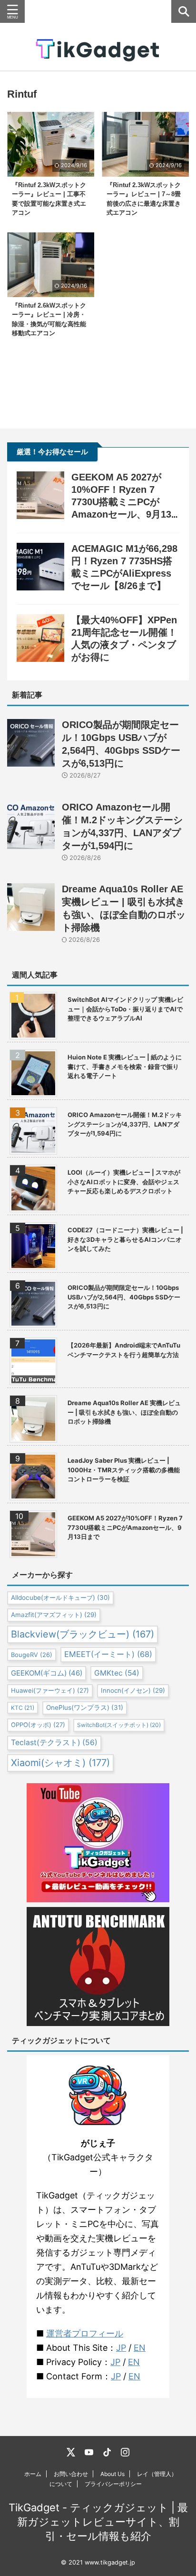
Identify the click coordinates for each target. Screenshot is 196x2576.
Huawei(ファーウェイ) (50, 1690)
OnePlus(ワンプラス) (85, 1707)
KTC (23, 1708)
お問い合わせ (71, 2474)
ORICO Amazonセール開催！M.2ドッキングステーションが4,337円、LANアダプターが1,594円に (125, 1124)
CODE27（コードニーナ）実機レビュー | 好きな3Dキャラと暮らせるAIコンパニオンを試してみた (125, 1239)
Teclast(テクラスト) (54, 1742)
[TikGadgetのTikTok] (107, 2452)
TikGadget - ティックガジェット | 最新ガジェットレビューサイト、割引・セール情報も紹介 (98, 2522)
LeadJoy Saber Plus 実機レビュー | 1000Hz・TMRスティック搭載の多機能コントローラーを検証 (124, 1470)
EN (140, 2348)
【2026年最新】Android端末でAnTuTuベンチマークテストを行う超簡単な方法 (124, 1350)
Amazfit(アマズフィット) (54, 1615)
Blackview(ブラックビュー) (83, 1634)
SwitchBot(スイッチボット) (119, 1725)
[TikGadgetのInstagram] (125, 2452)
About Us (113, 2474)
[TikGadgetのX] (71, 2452)
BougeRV (32, 1655)
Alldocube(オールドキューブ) (60, 1598)
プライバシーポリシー (113, 2484)
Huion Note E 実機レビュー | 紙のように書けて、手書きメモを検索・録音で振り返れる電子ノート (125, 1066)
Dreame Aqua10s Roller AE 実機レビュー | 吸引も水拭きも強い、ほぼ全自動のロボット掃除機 (124, 1412)
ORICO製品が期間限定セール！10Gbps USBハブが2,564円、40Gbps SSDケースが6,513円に (124, 1297)
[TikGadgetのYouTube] (89, 2452)
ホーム (33, 2474)
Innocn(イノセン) (133, 1690)
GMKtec (117, 1673)
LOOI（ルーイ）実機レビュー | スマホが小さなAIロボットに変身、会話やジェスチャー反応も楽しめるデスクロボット (124, 1182)
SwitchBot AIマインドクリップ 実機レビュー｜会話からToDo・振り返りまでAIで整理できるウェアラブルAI (125, 1009)
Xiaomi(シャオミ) (60, 1763)
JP (121, 2348)
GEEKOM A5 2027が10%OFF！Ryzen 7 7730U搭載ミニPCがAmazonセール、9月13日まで (121, 502)
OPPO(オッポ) (38, 1725)
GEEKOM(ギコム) (47, 1673)
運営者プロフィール (85, 2333)
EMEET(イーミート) (108, 1654)
